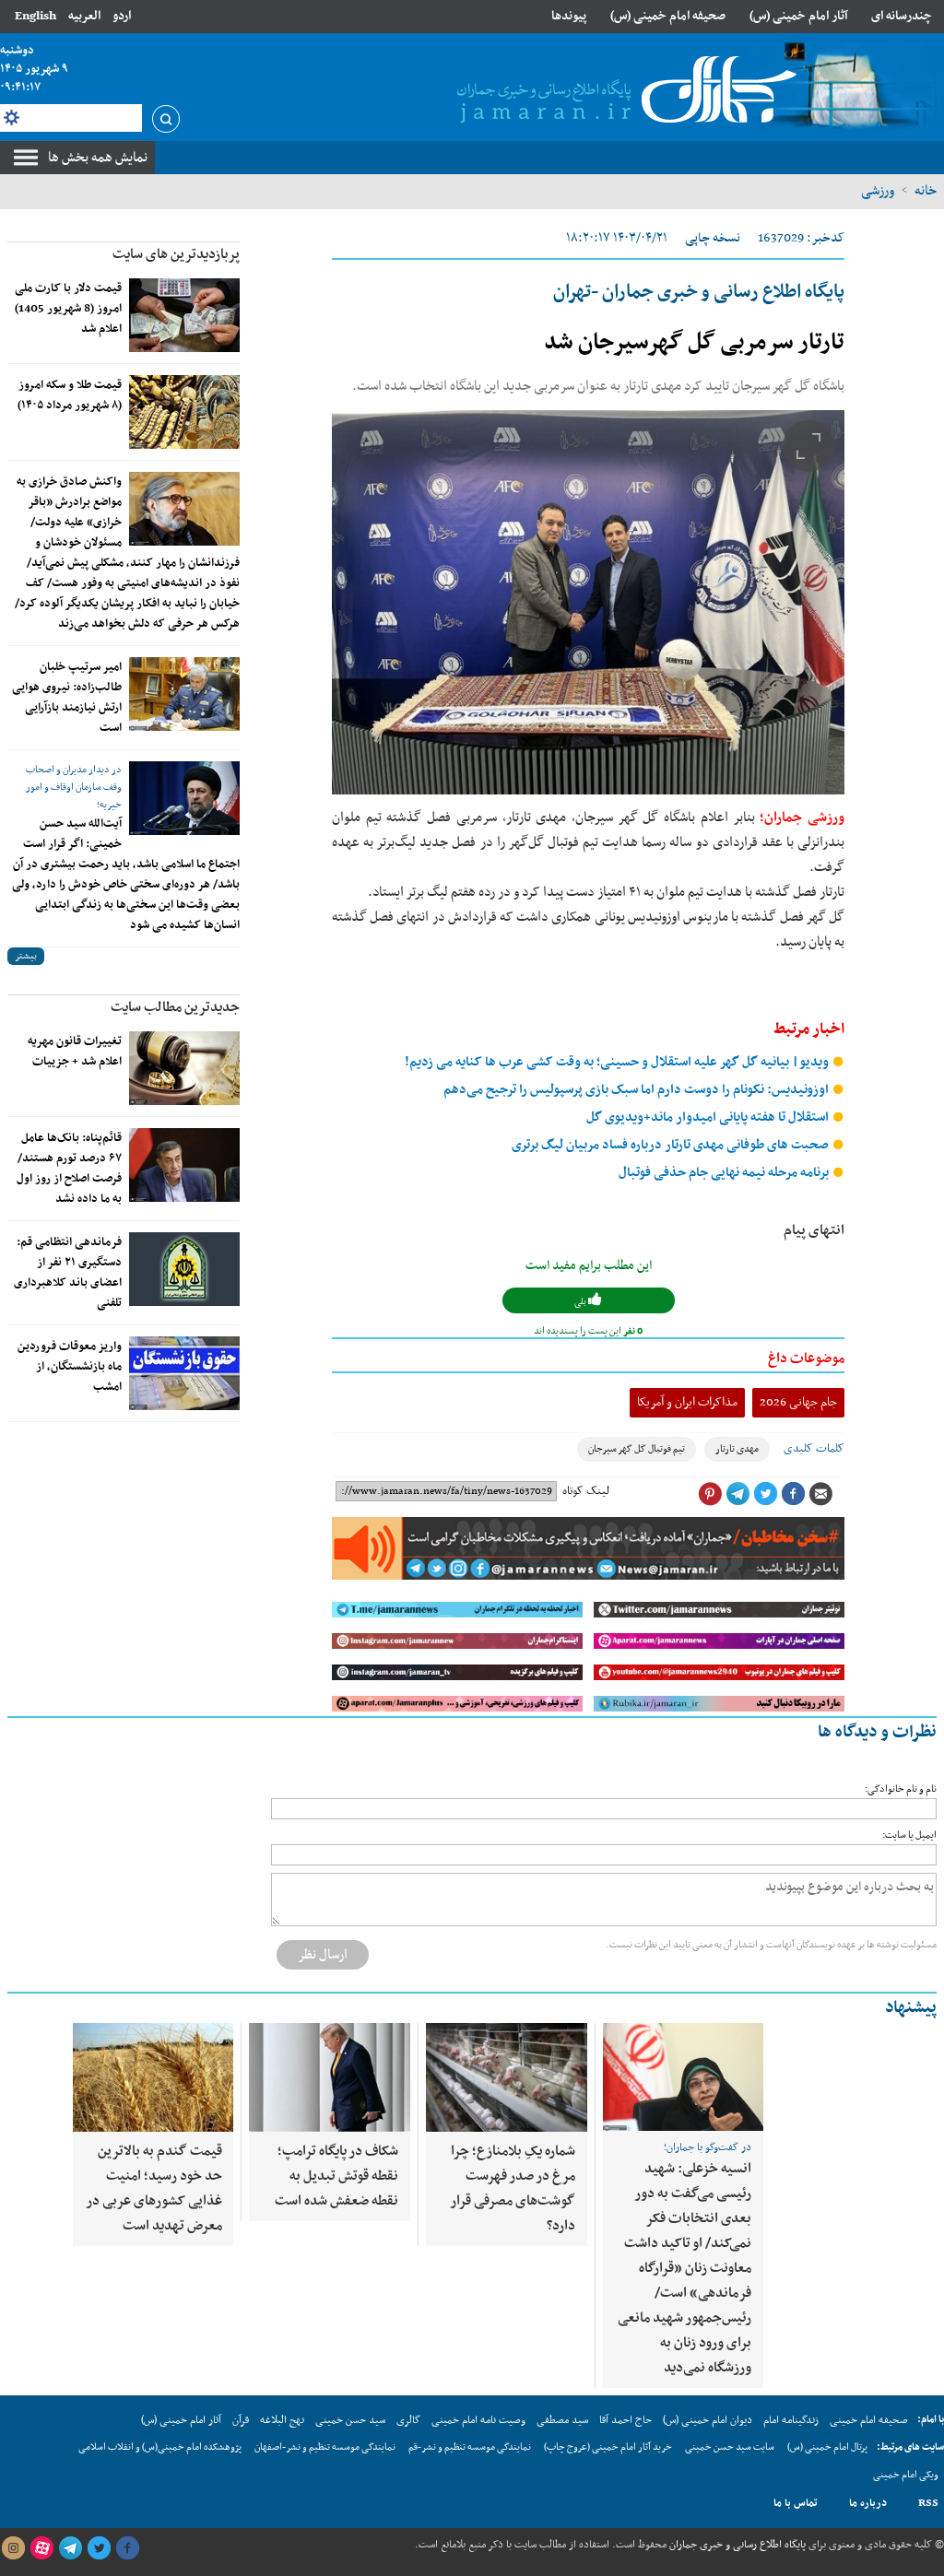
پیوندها (569, 16)
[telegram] (70, 2548)
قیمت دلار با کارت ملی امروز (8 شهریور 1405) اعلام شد (68, 309)
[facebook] (127, 2548)
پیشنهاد (911, 2008)
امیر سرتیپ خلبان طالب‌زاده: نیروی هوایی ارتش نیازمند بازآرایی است (67, 698)
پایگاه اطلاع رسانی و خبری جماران (736, 2545)
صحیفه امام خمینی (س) (668, 16)
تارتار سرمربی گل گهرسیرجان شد (694, 343)
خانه (926, 191)
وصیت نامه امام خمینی (478, 2420)
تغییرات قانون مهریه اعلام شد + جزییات (75, 1052)
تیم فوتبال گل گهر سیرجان (637, 1449)
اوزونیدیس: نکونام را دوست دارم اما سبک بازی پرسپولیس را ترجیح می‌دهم (637, 1090)
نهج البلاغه (282, 2420)
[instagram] (13, 2548)
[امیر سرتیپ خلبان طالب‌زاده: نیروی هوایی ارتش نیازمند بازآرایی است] (184, 694)
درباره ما (868, 2503)
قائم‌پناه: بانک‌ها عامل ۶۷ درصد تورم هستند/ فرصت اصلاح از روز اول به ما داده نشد (69, 1169)
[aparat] (41, 2548)
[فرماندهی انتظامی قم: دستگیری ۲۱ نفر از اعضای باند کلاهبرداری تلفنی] (184, 1269)
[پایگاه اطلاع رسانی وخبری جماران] (623, 91)
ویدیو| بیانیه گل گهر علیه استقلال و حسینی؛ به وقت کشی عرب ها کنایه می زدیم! (618, 1062)
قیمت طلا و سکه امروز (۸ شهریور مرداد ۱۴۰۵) (70, 395)
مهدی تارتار (737, 1449)
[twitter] (99, 2548)
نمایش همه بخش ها (98, 158)
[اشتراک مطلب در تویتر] (765, 1494)
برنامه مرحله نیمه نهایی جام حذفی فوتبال (725, 1173)
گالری (408, 2420)
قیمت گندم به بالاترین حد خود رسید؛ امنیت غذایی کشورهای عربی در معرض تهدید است (154, 2188)
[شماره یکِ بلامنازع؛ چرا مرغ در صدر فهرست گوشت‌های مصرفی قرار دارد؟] (507, 2077)
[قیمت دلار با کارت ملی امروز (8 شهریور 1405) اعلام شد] (184, 315)
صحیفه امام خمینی (869, 2420)
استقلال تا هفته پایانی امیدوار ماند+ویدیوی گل (709, 1117)
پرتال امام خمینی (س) (827, 2447)
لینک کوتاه (586, 1491)
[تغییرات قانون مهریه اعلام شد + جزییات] (184, 1068)
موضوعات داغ (806, 1359)
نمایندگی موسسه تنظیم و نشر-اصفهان (325, 2447)
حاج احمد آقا (625, 2420)
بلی (581, 1302)
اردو (122, 16)
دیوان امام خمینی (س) (708, 2420)
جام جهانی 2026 (798, 1402)
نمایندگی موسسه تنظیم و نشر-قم (470, 2447)
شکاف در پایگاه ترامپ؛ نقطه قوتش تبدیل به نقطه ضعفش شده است (336, 2176)
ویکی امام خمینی (906, 2475)
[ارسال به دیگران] (820, 1494)
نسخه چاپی (713, 238)
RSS (928, 2503)
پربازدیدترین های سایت (176, 254)
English (35, 16)
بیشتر (26, 956)
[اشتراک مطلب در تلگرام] (737, 1494)
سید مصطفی (562, 2420)
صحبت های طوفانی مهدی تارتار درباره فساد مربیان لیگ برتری (672, 1145)
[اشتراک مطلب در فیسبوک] (793, 1494)
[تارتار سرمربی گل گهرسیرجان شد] (588, 602)
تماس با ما (796, 2503)
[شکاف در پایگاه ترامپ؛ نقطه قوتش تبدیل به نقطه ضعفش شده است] (330, 2077)
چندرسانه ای (902, 16)
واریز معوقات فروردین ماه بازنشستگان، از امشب (70, 1367)
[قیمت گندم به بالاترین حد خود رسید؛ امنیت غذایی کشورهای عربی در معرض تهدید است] (153, 2077)
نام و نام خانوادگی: (901, 1789)
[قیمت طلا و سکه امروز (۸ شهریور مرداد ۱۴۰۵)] (184, 412)
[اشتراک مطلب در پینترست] (710, 1494)
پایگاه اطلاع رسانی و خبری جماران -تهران (699, 292)
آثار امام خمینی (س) (799, 16)
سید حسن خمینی (350, 2420)
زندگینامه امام (791, 2420)
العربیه (84, 16)
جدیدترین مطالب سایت (175, 1007)
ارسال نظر (323, 1955)
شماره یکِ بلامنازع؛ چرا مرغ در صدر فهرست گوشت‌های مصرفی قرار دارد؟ (513, 2188)
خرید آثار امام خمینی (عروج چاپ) (608, 2447)
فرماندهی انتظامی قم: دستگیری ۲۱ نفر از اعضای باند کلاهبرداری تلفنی (68, 1273)
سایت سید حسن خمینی (730, 2447)
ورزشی (878, 191)
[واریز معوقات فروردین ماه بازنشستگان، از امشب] (184, 1373)
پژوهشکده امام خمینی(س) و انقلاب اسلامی (160, 2447)
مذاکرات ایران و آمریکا (687, 1402)
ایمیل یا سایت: (909, 1835)
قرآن (241, 2420)
